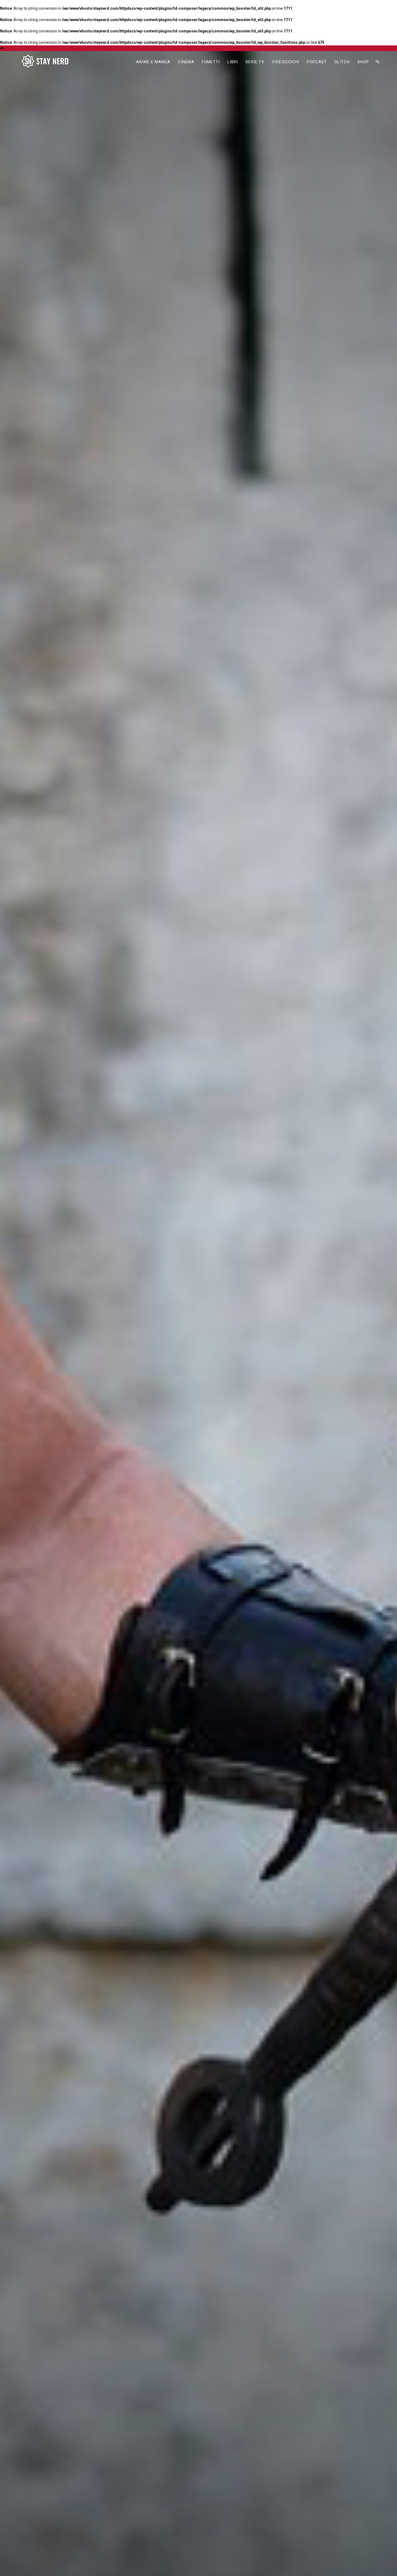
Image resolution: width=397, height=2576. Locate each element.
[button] (378, 62)
